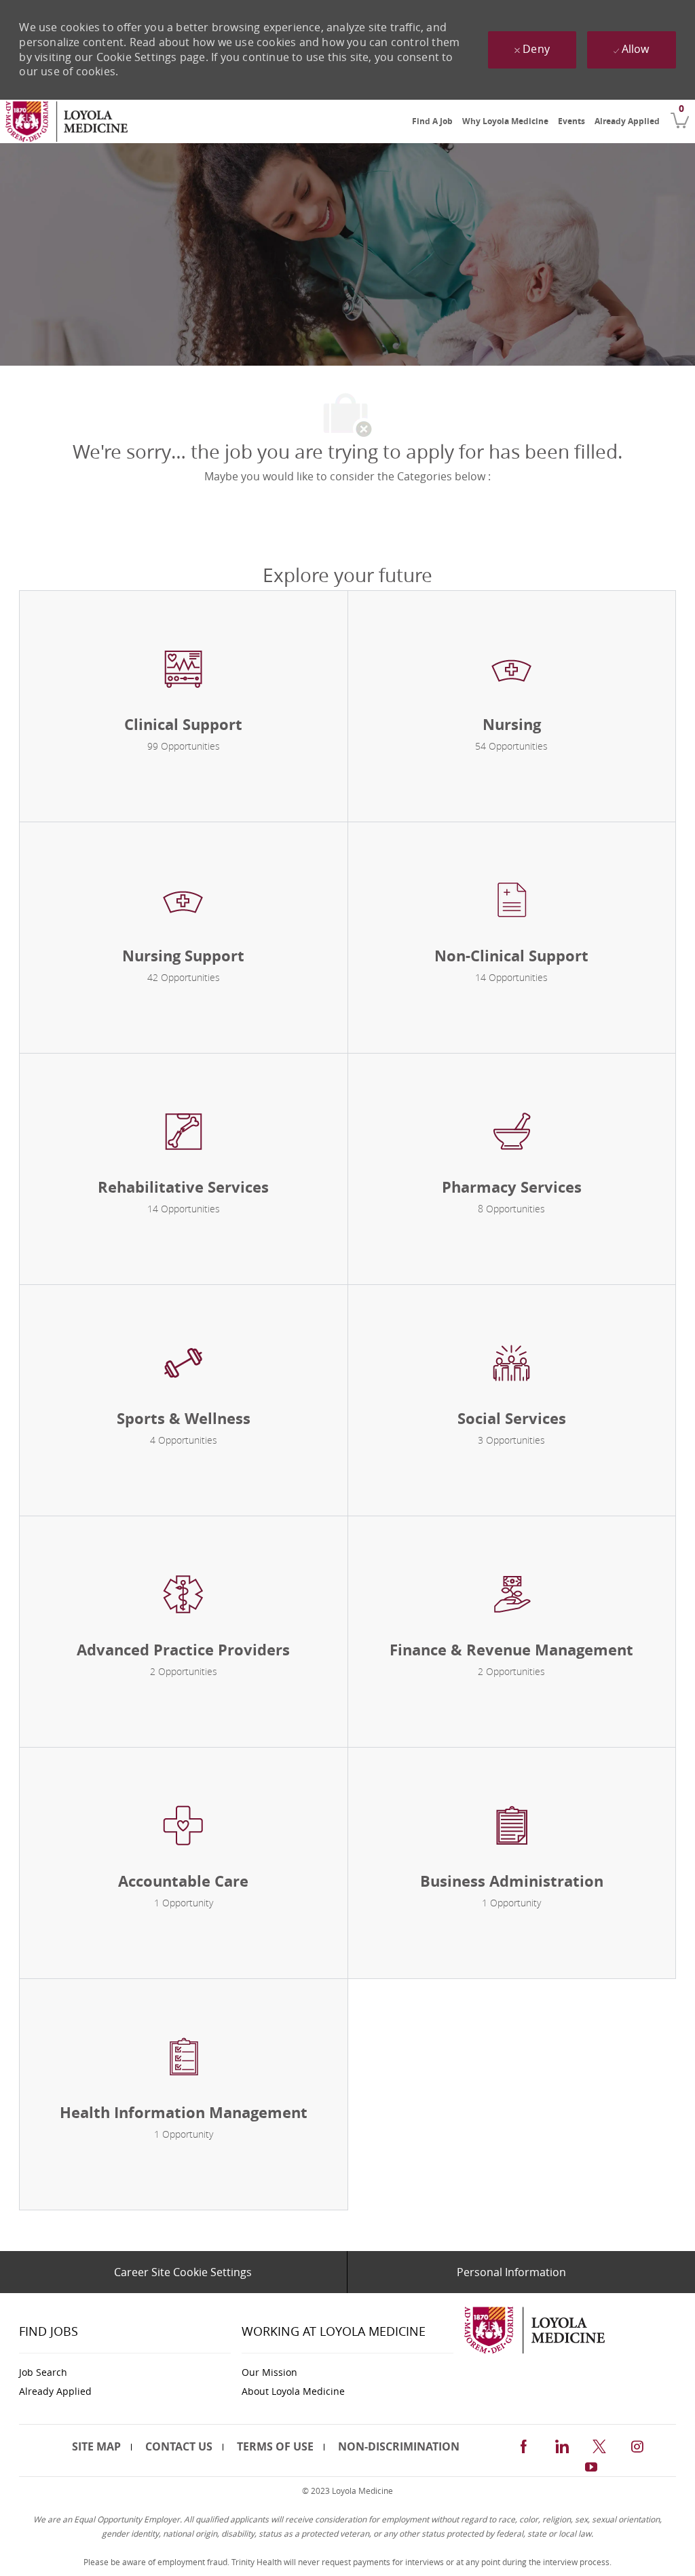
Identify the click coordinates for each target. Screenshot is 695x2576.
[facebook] (523, 2444)
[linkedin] (561, 2444)
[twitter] (599, 2444)
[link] (67, 121)
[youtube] (591, 2465)
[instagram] (637, 2444)
